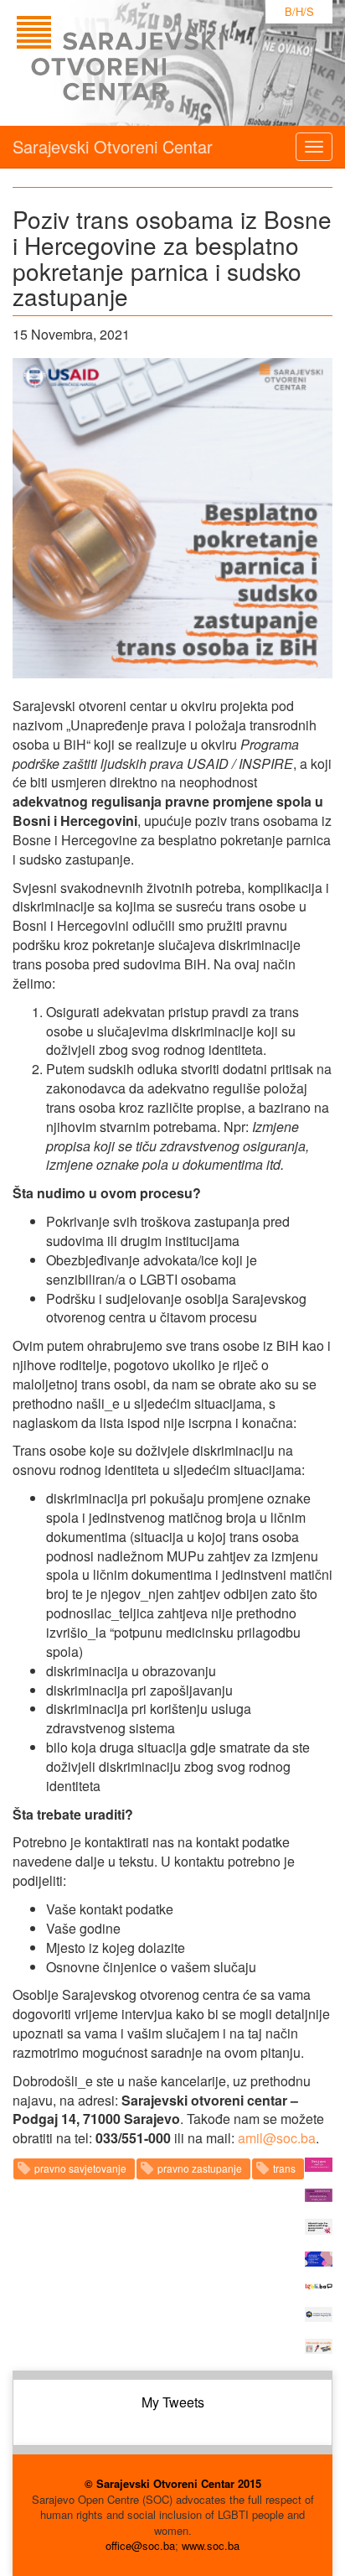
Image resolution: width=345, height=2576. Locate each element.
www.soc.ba (211, 2545)
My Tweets (173, 2402)
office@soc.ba (140, 2545)
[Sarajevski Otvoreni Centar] (154, 63)
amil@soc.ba (277, 2138)
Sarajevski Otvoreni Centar (113, 146)
